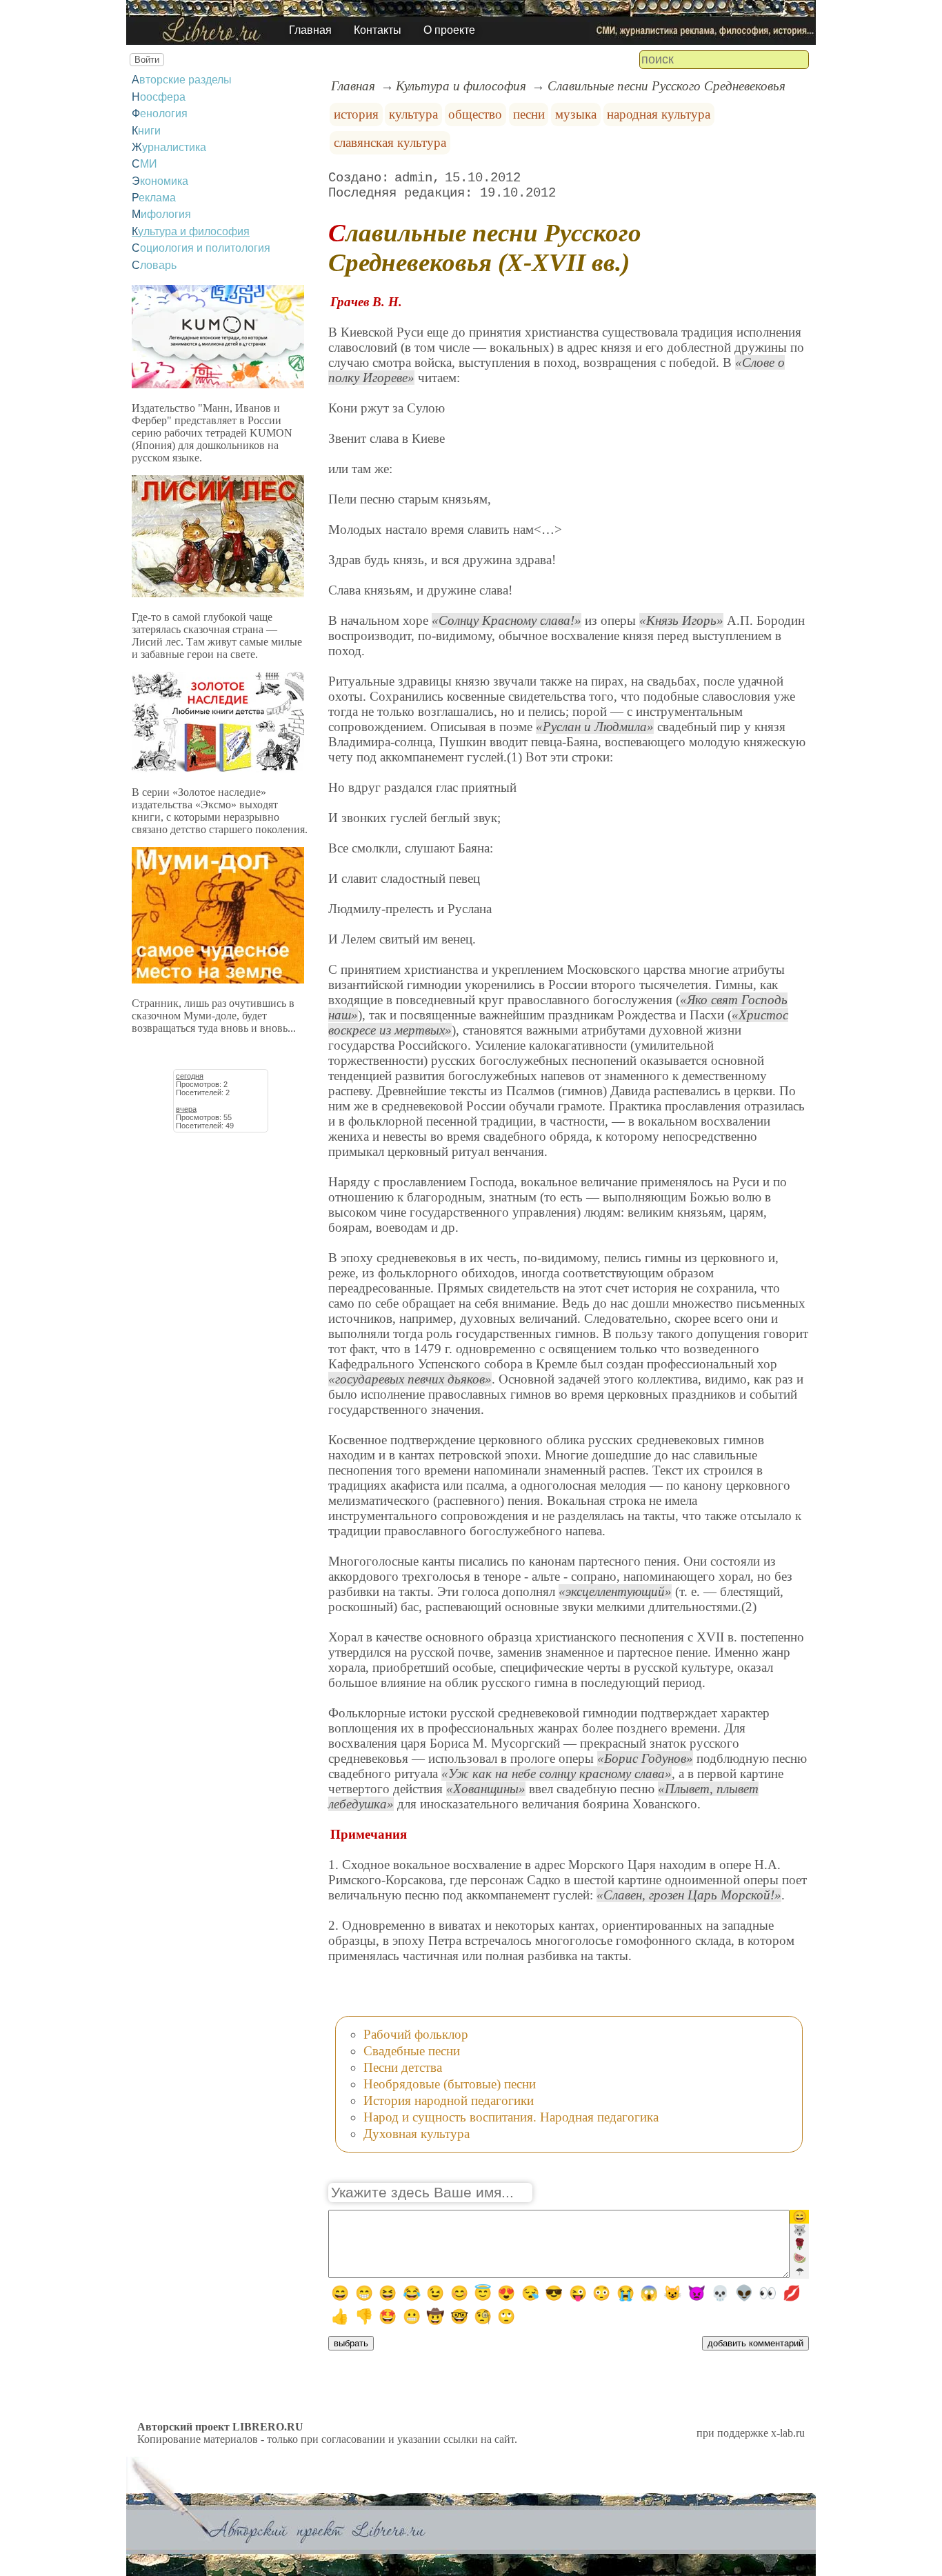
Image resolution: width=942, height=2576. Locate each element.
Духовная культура (417, 2134)
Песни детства (403, 2067)
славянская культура (390, 142)
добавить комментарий (755, 2343)
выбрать (351, 2343)
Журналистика (169, 147)
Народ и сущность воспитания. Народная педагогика (511, 2117)
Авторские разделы (182, 80)
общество (475, 114)
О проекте (449, 30)
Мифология (161, 214)
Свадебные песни (412, 2051)
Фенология (160, 113)
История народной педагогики (449, 2100)
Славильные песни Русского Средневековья (667, 86)
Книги (146, 131)
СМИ (144, 164)
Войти (147, 60)
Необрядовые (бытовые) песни (450, 2084)
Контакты (378, 30)
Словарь (154, 265)
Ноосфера (159, 97)
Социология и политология (201, 248)
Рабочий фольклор (416, 2034)
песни (529, 114)
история (356, 114)
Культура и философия (191, 231)
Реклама (154, 198)
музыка (576, 114)
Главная (310, 30)
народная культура (659, 114)
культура (413, 114)
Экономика (160, 181)
